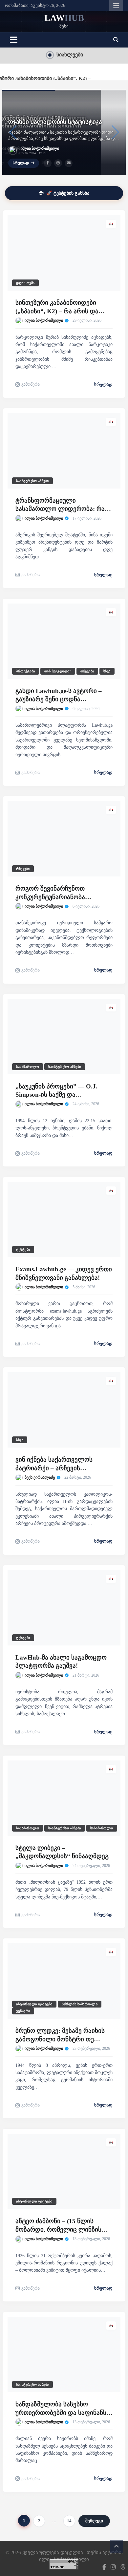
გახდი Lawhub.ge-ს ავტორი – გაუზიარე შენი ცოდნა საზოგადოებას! (59, 695)
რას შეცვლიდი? (58, 671)
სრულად (21, 163)
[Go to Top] (117, 2547)
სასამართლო (28, 1067)
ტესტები (23, 1250)
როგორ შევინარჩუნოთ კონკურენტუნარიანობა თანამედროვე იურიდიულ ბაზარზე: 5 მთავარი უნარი (55, 893)
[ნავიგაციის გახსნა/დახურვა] (14, 40)
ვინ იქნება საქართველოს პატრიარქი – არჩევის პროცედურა (54, 1464)
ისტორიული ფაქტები (34, 2004)
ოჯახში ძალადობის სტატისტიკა (55, 122)
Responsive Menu (116, 6)
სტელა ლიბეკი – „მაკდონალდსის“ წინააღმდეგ (62, 1852)
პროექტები (26, 671)
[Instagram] (58, 163)
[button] (116, 40)
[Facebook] (48, 163)
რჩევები (87, 671)
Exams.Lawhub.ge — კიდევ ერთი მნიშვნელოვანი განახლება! (64, 1273)
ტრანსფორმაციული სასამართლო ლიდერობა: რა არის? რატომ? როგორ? (60, 505)
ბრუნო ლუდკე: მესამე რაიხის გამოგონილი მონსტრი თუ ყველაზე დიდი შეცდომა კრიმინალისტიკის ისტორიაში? (62, 2035)
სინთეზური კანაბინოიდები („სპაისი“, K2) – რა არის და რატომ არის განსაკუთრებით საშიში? (59, 307)
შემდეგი (94, 2521)
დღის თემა (25, 283)
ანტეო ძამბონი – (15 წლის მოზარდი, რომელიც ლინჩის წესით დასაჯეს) (58, 2226)
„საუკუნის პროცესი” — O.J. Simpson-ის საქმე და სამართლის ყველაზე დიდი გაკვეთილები (57, 1091)
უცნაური (23, 2011)
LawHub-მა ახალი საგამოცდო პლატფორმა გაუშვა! (61, 1662)
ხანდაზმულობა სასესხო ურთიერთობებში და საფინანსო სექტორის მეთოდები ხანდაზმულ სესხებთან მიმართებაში (63, 2409)
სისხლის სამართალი (80, 2004)
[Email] (69, 163)
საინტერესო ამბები (32, 481)
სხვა (107, 671)
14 (69, 2521)
